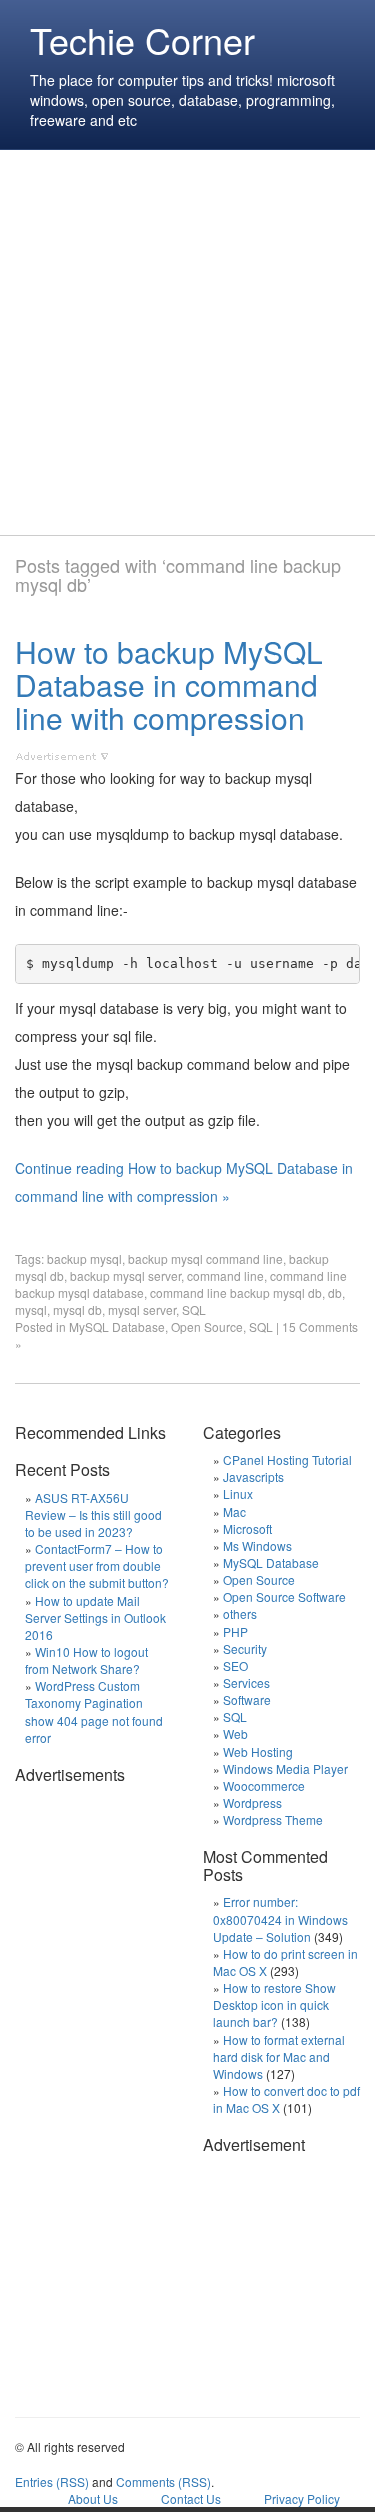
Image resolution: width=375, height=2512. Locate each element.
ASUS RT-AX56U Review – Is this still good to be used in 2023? (93, 1514)
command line (225, 1275)
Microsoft (247, 1528)
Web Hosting (258, 1751)
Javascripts (253, 1476)
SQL (194, 1309)
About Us (93, 2498)
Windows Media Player (285, 1768)
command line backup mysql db (236, 1292)
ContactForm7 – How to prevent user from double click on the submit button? (97, 1565)
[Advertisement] (187, 342)
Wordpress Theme (273, 1819)
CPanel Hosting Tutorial (287, 1459)
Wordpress (252, 1802)
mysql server (142, 1309)
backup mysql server (125, 1275)
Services (246, 1682)
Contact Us (191, 2498)
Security (245, 1648)
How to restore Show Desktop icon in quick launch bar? (274, 2004)
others (240, 1613)
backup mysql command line (205, 1258)
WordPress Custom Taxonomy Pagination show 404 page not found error (94, 1711)
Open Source (207, 1326)
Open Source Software (284, 1596)
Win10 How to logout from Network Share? (86, 1660)
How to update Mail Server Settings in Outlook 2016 (95, 1617)
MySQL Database (117, 1326)
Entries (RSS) (52, 2481)
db (335, 1292)
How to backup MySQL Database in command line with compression (169, 684)
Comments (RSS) (163, 2481)
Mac (234, 1511)
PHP (235, 1631)
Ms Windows (257, 1545)
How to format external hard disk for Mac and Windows (279, 2056)
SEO (235, 1665)
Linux (238, 1493)
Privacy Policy (302, 2498)
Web (235, 1733)
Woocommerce (264, 1785)
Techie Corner (142, 39)
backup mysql (84, 1258)
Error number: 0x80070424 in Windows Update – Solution (280, 1918)
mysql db (77, 1309)
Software (247, 1699)
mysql (31, 1309)
